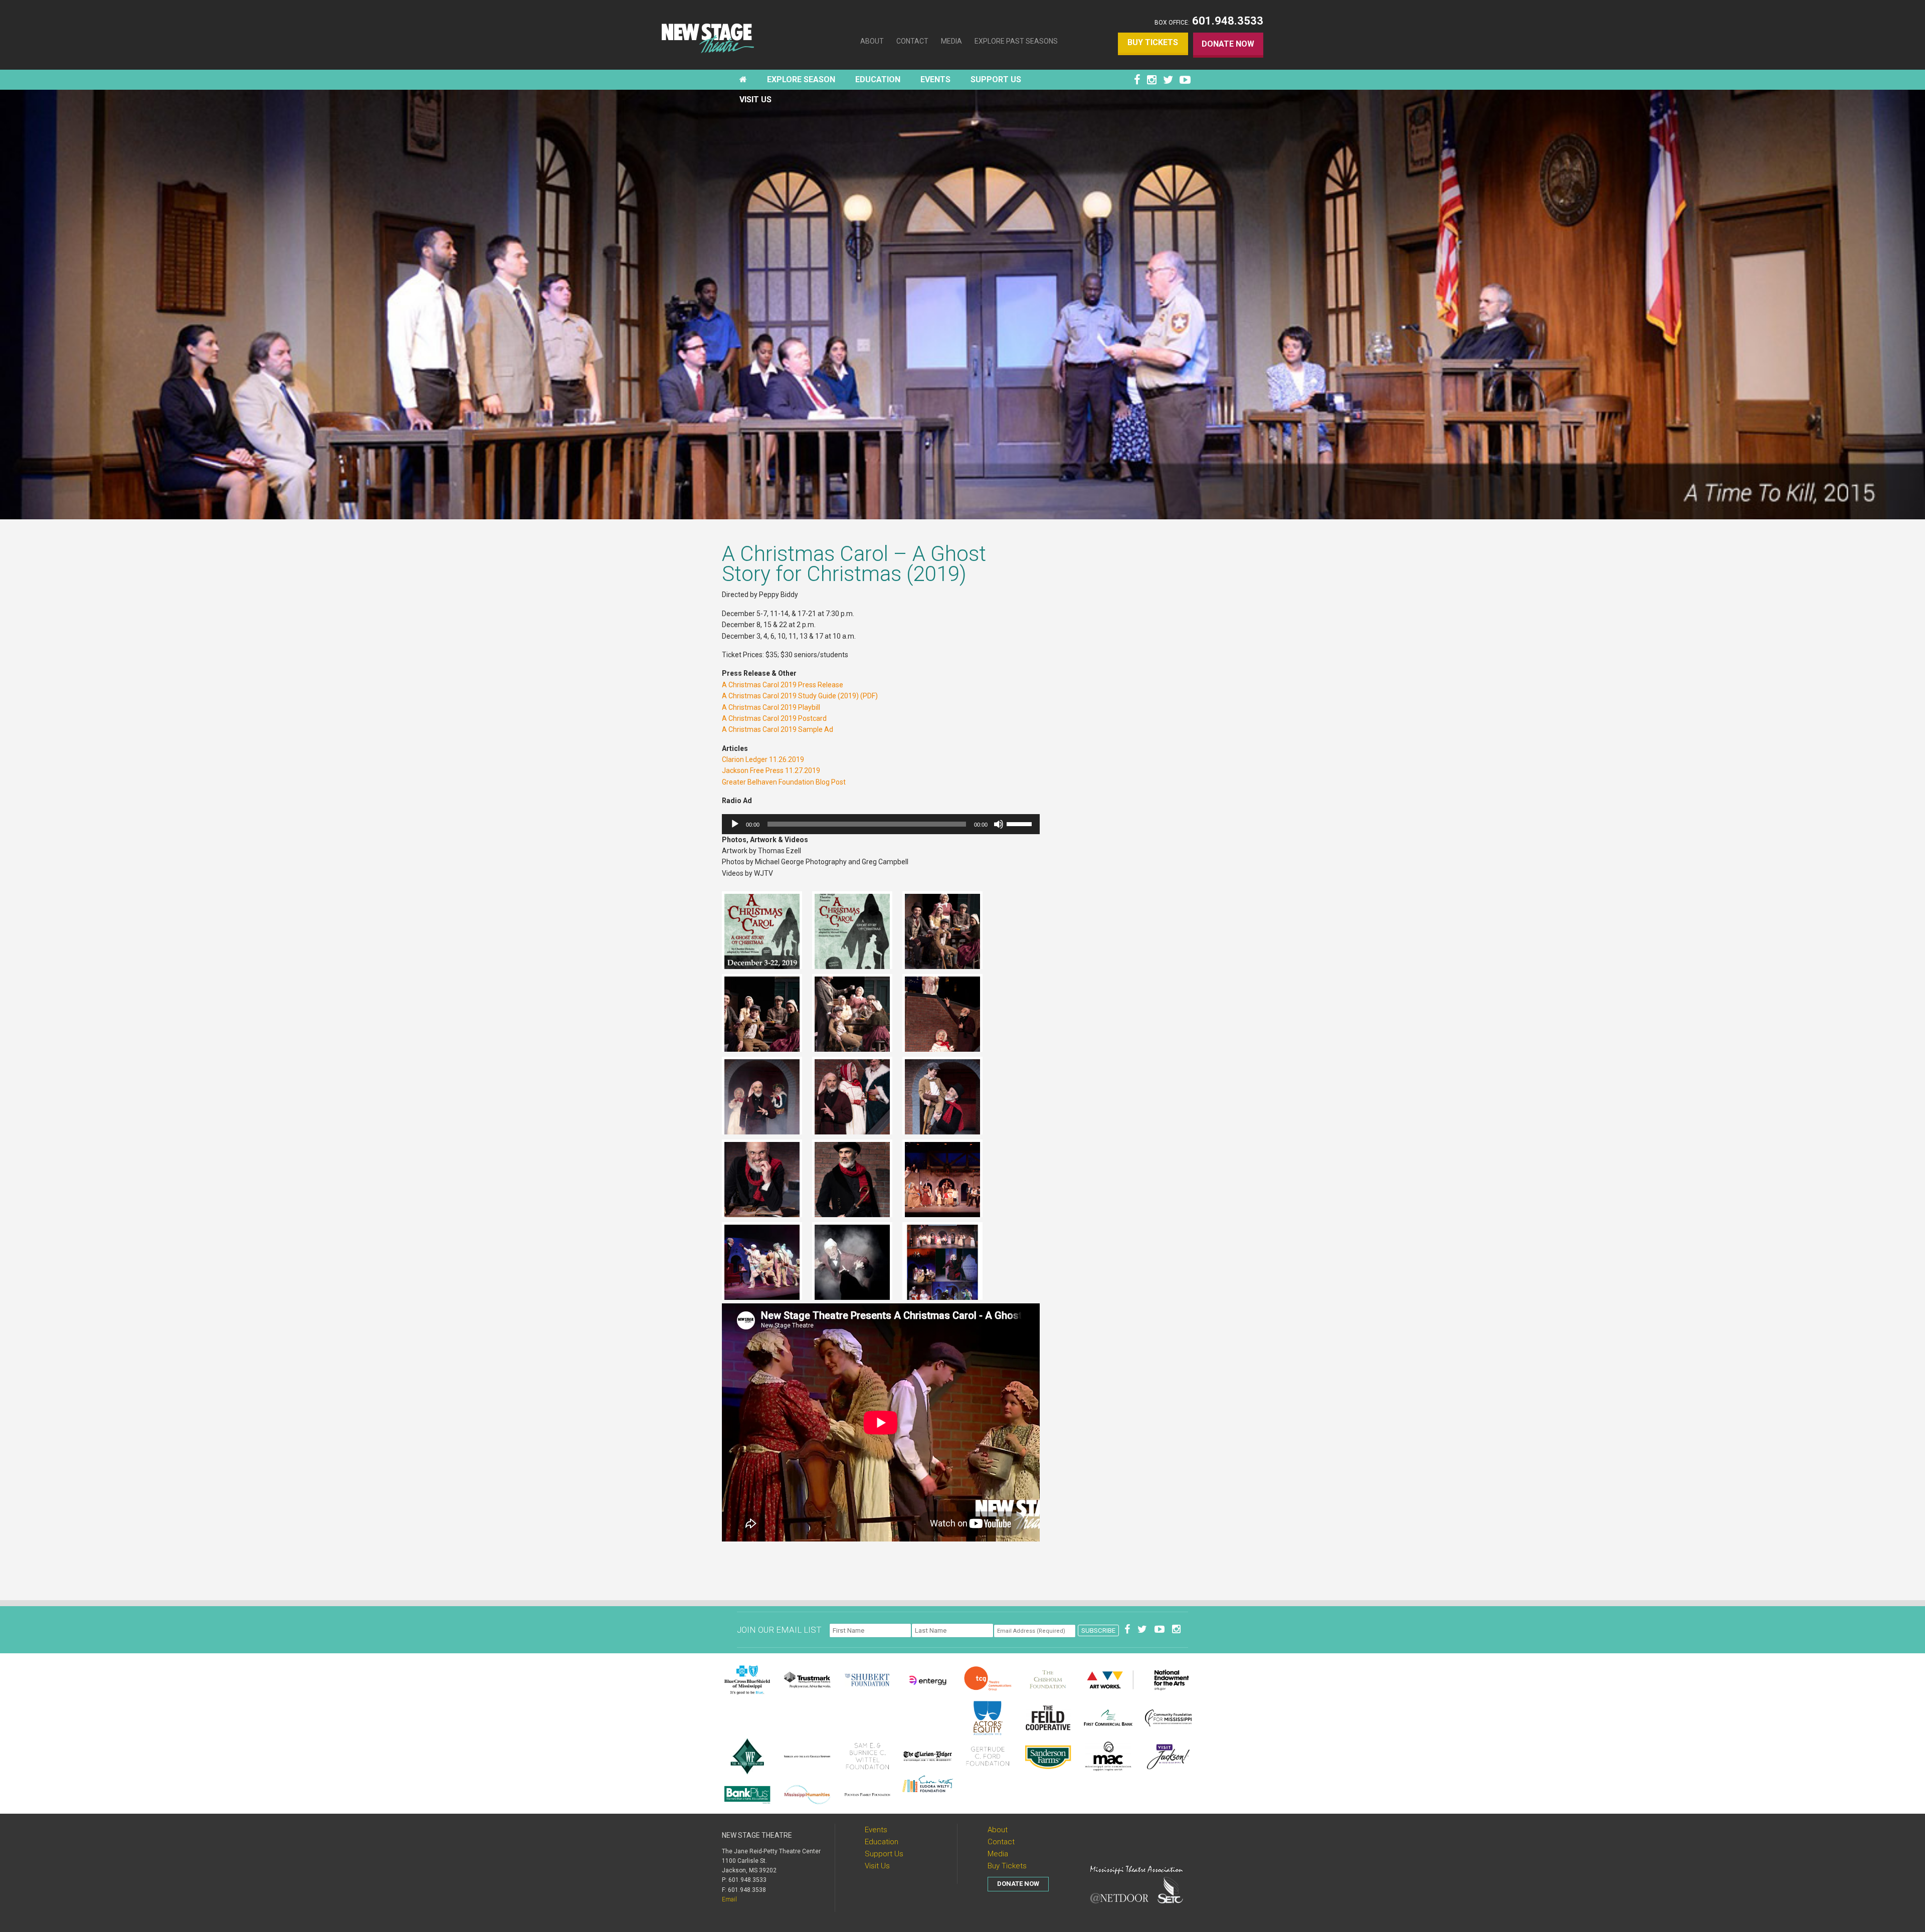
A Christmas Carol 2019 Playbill (771, 707)
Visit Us (877, 1866)
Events (876, 1830)
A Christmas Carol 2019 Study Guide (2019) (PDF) (800, 696)
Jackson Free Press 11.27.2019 (771, 770)
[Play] (735, 824)
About (872, 41)
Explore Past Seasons (1016, 41)
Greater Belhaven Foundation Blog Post (784, 782)
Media (951, 41)
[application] (881, 824)
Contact (912, 41)
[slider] (1021, 823)
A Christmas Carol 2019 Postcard (774, 718)
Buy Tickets (1153, 42)
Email (729, 1899)
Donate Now (1228, 44)
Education (882, 1842)
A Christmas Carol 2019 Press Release (783, 685)
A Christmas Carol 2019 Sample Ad (778, 729)
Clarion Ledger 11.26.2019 (763, 759)
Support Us (884, 1854)
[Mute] (999, 824)
